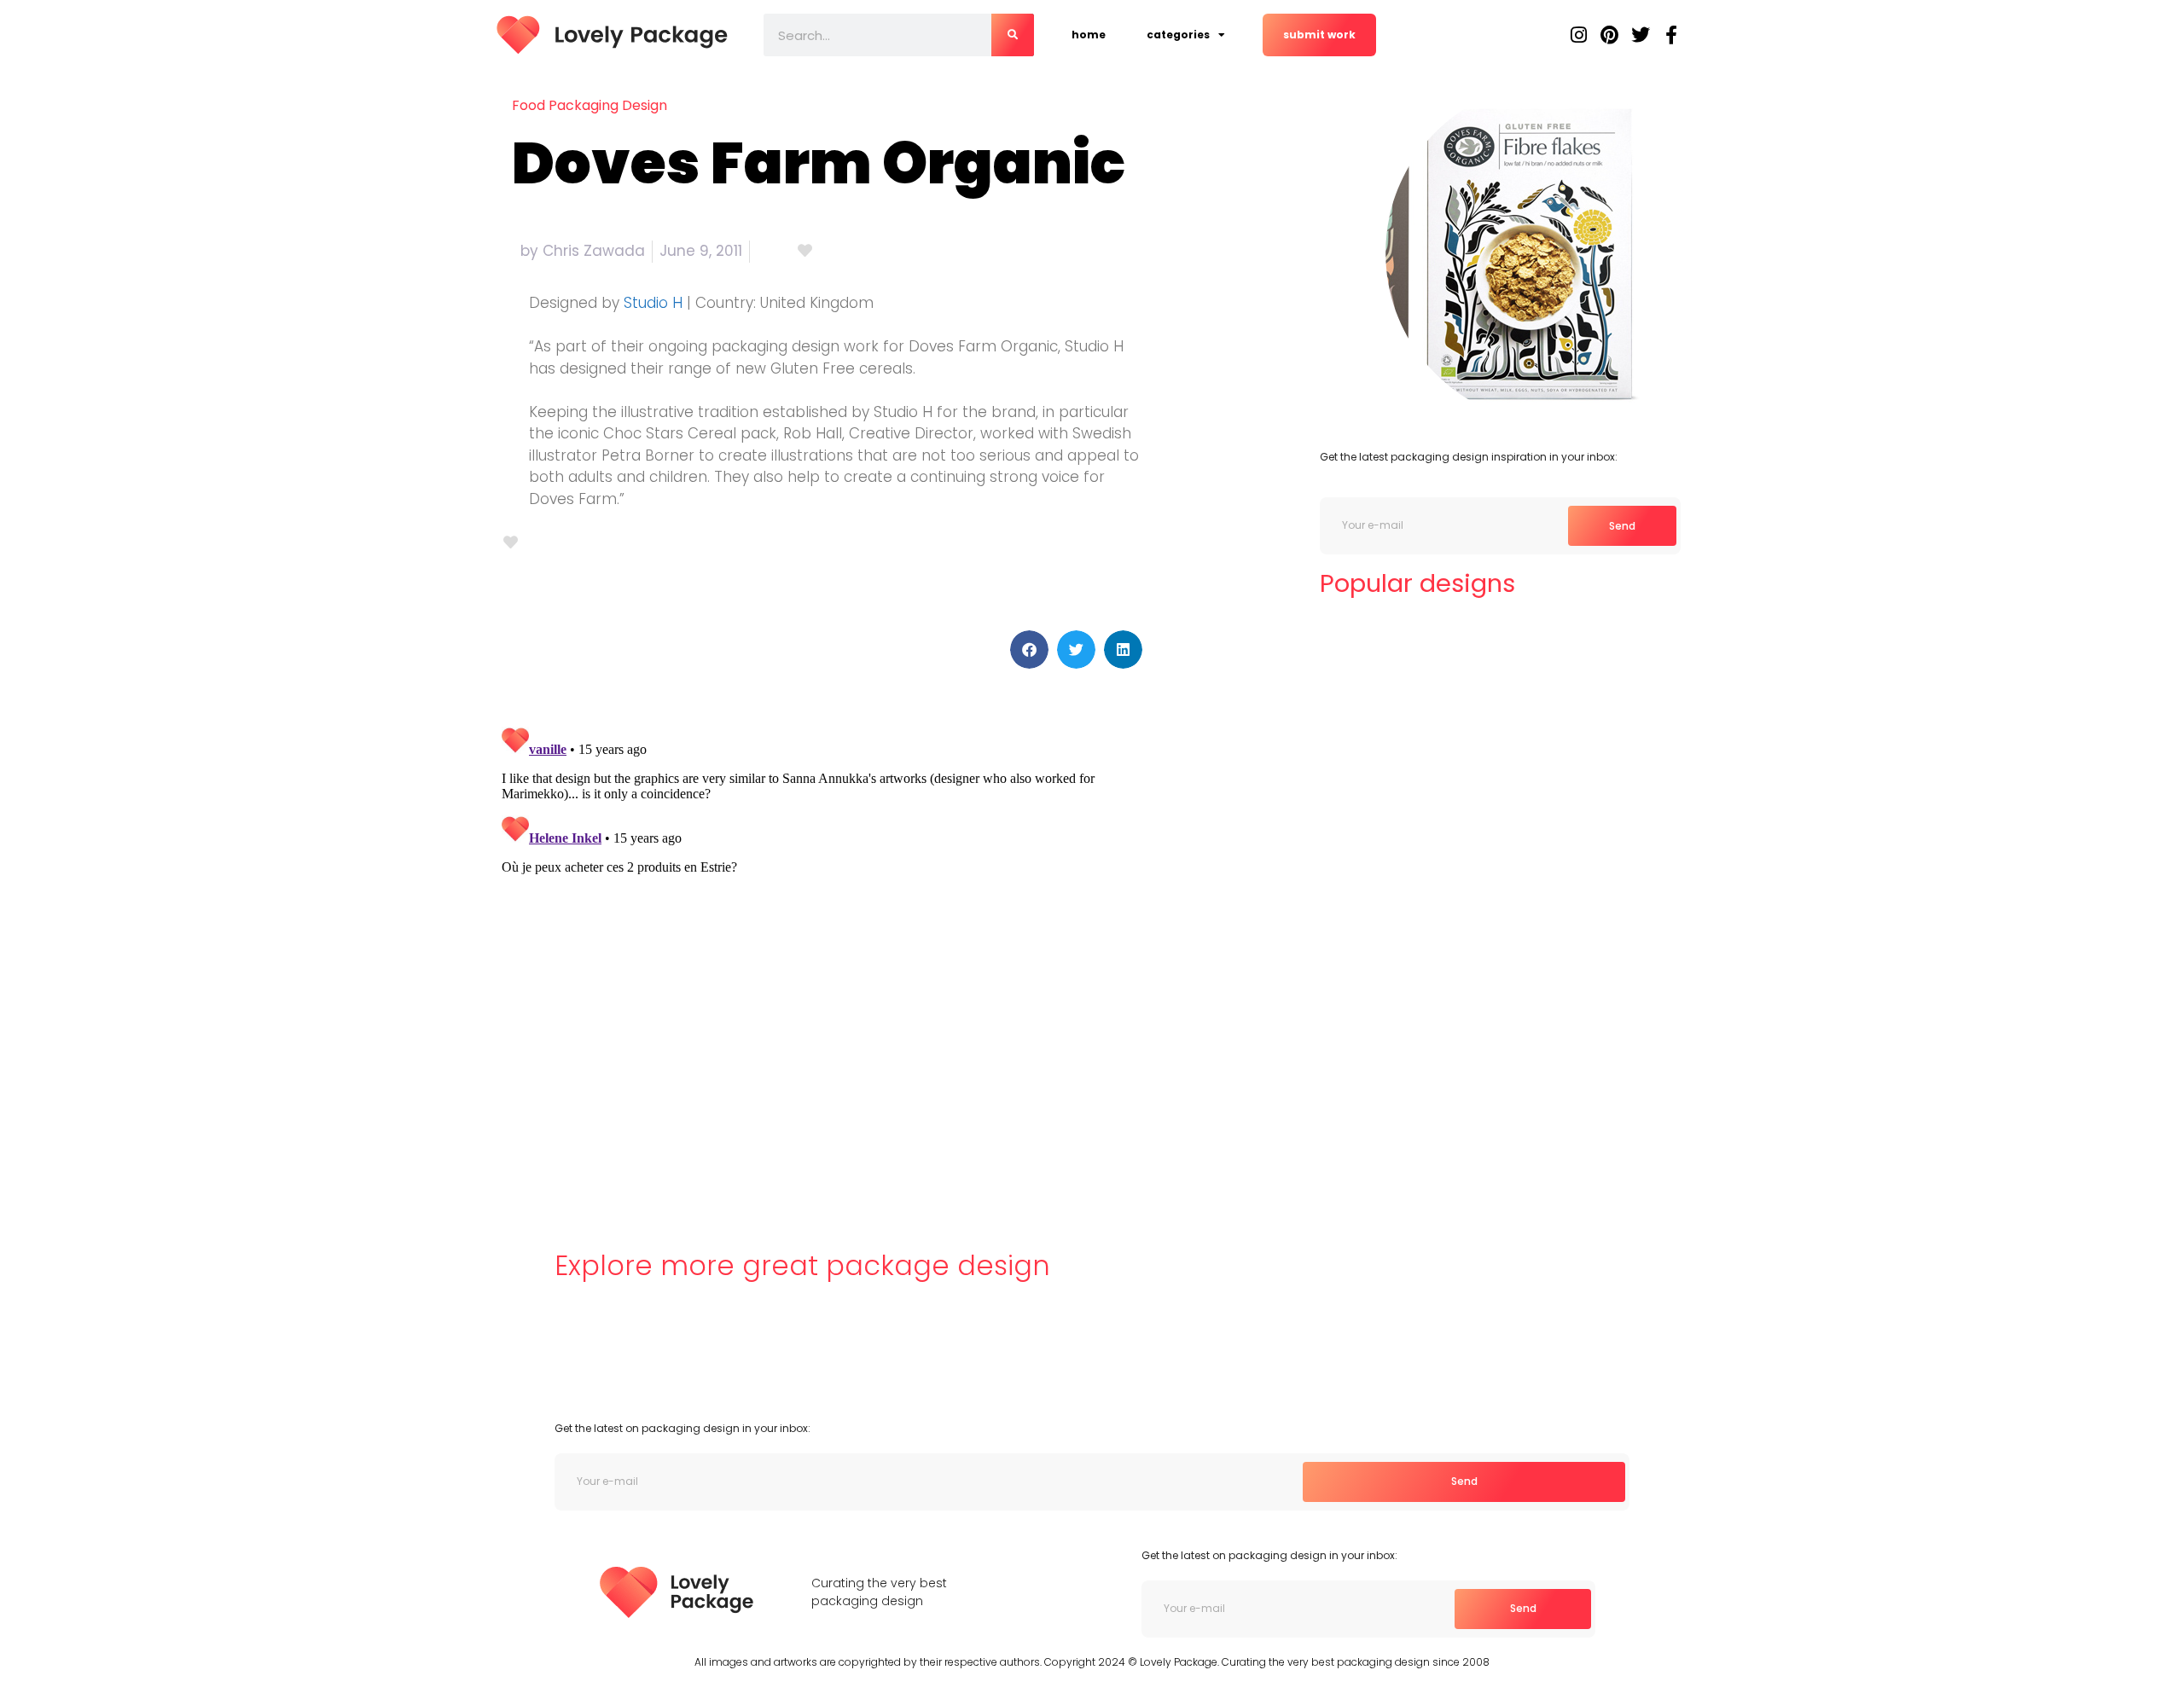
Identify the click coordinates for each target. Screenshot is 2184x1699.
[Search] (1013, 35)
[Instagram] (1579, 35)
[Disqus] (823, 933)
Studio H (653, 303)
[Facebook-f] (1671, 35)
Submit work (1319, 35)
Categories (1178, 35)
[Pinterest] (1610, 35)
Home (1089, 35)
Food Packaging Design (590, 105)
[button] (1029, 649)
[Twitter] (1641, 35)
